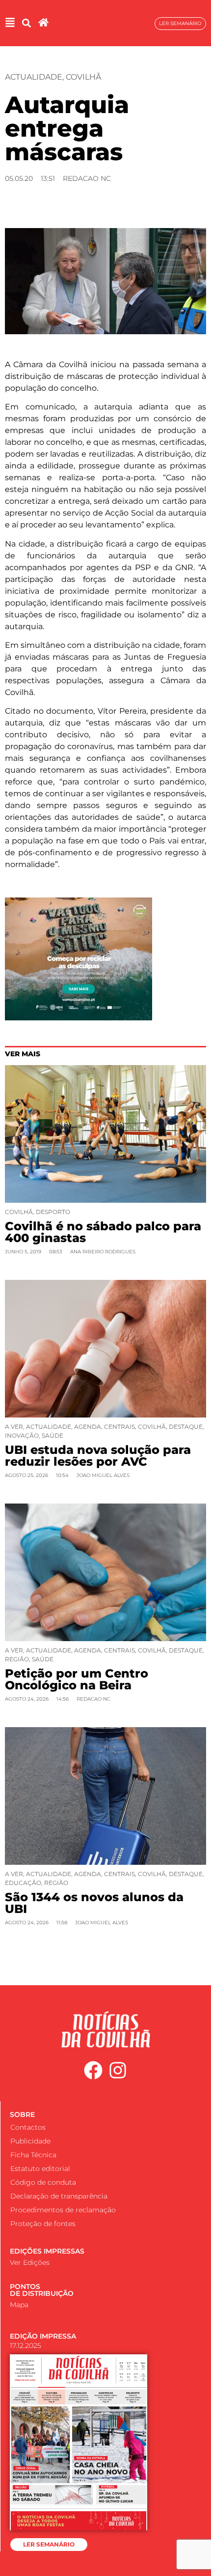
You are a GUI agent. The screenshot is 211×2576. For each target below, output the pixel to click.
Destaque (186, 1427)
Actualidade (34, 77)
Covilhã (83, 77)
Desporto (53, 1212)
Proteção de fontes (43, 2224)
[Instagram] (118, 2070)
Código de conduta (43, 2182)
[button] (26, 23)
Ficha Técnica (33, 2155)
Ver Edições (30, 2262)
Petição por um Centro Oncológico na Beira (77, 1679)
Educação (23, 1883)
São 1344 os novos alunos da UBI (94, 1903)
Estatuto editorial (40, 2169)
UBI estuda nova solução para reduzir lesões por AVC (98, 1456)
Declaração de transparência (59, 2196)
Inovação (22, 1435)
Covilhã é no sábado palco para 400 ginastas (103, 1232)
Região (17, 1659)
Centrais (119, 1427)
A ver (14, 1427)
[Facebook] (93, 2070)
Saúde (53, 1435)
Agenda (88, 1427)
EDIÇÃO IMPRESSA (43, 2336)
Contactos (28, 2127)
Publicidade (30, 2141)
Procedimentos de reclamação (63, 2210)
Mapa (19, 2305)
